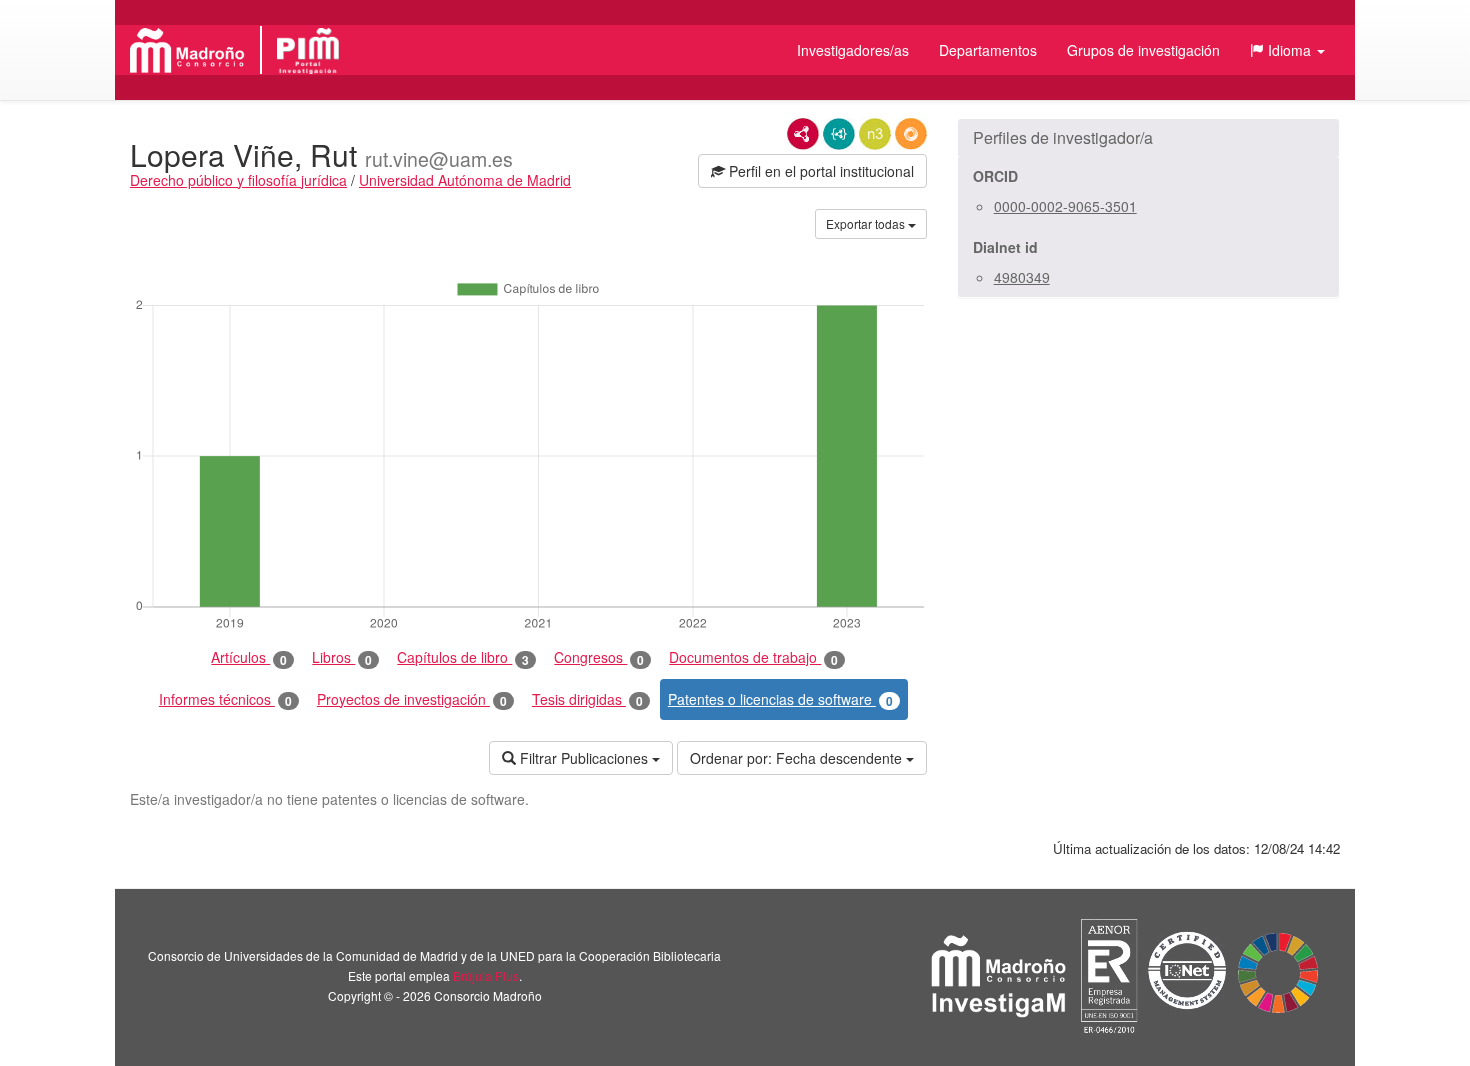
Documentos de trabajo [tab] (753, 657)
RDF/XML (803, 134)
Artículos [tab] (249, 657)
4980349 (1022, 277)
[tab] (1148, 138)
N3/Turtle (875, 134)
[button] (1287, 50)
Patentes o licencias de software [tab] (780, 699)
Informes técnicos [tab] (225, 699)
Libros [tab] (342, 657)
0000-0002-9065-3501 (1065, 206)
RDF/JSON (911, 134)
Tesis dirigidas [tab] (587, 699)
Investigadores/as (853, 50)
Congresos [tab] (599, 657)
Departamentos (988, 50)
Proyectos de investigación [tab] (412, 699)
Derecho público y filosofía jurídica (238, 180)
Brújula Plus (486, 975)
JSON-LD (839, 134)
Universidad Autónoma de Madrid (465, 180)
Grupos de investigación (1143, 50)
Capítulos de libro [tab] (463, 657)
